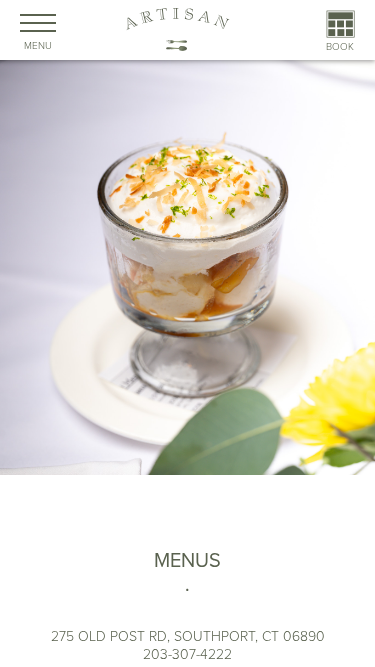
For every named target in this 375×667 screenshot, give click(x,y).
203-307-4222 (187, 654)
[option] (187, 336)
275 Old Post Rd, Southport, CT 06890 (188, 636)
